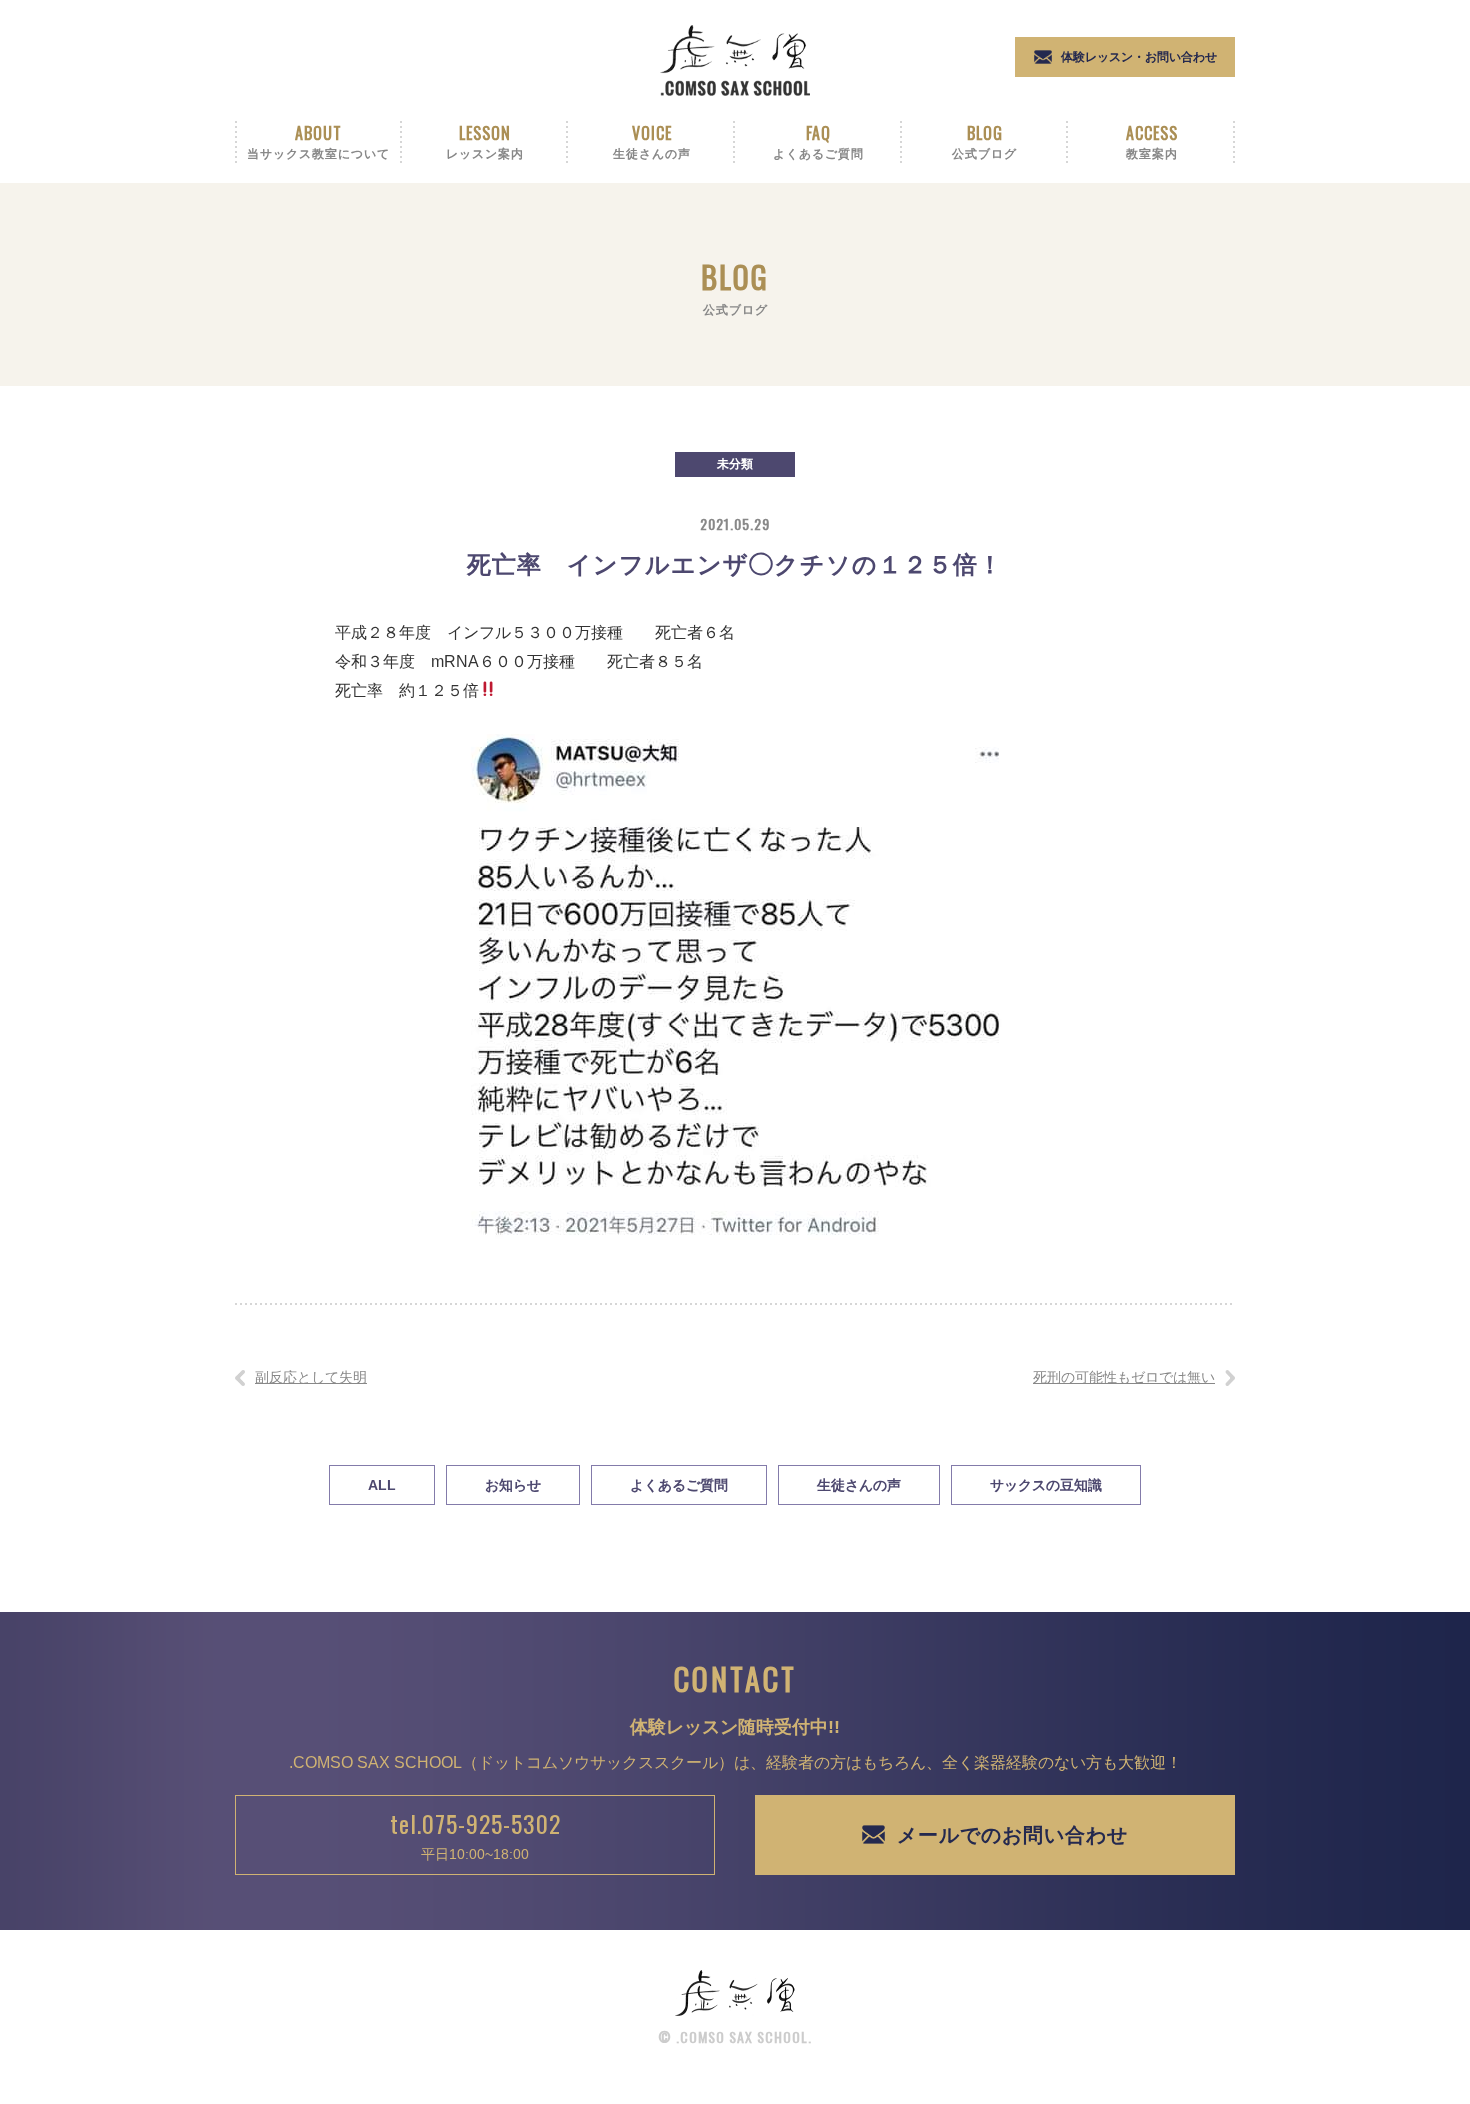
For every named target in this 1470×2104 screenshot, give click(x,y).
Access (1152, 141)
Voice (652, 141)
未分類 (735, 464)
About (318, 141)
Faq (818, 141)
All (382, 1485)
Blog (984, 141)
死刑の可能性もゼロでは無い (1124, 1377)
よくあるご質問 (679, 1485)
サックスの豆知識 (1046, 1485)
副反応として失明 (311, 1377)
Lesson (485, 141)
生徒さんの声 (859, 1485)
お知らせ (513, 1485)
